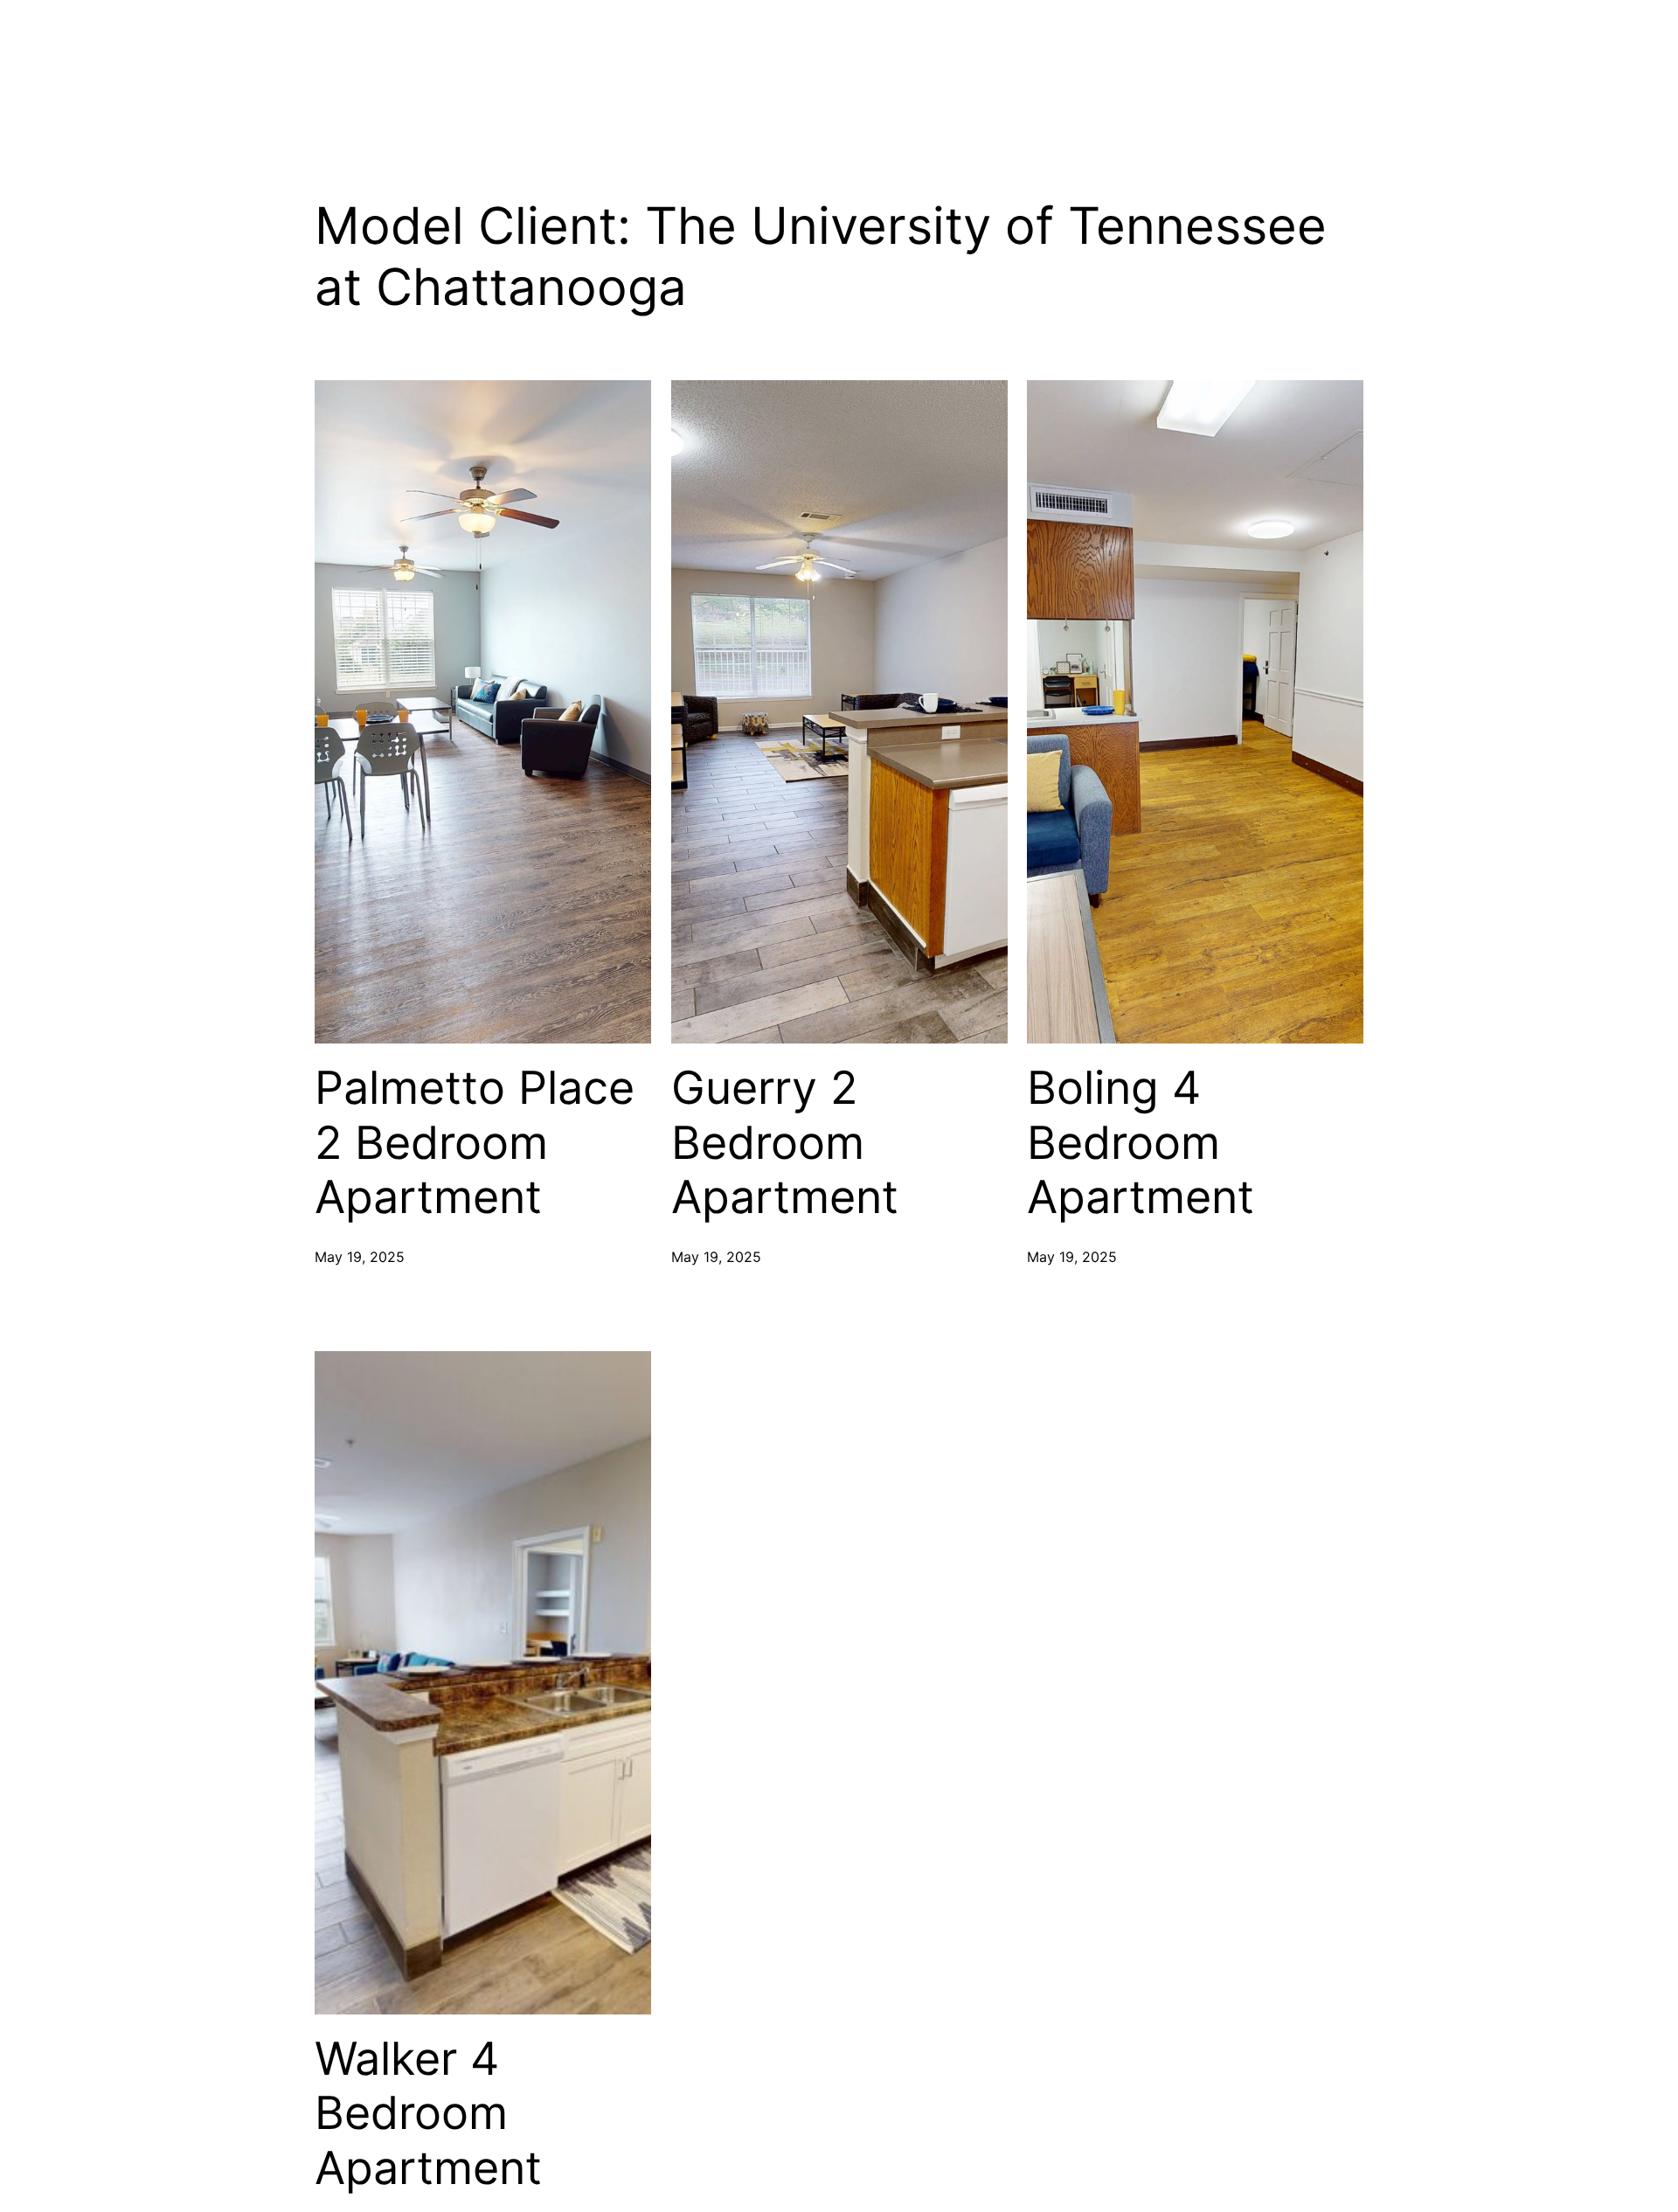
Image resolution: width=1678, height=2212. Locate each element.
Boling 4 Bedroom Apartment (1141, 1143)
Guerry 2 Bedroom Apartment (785, 1143)
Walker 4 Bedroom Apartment (428, 2114)
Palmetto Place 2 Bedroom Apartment (475, 1143)
